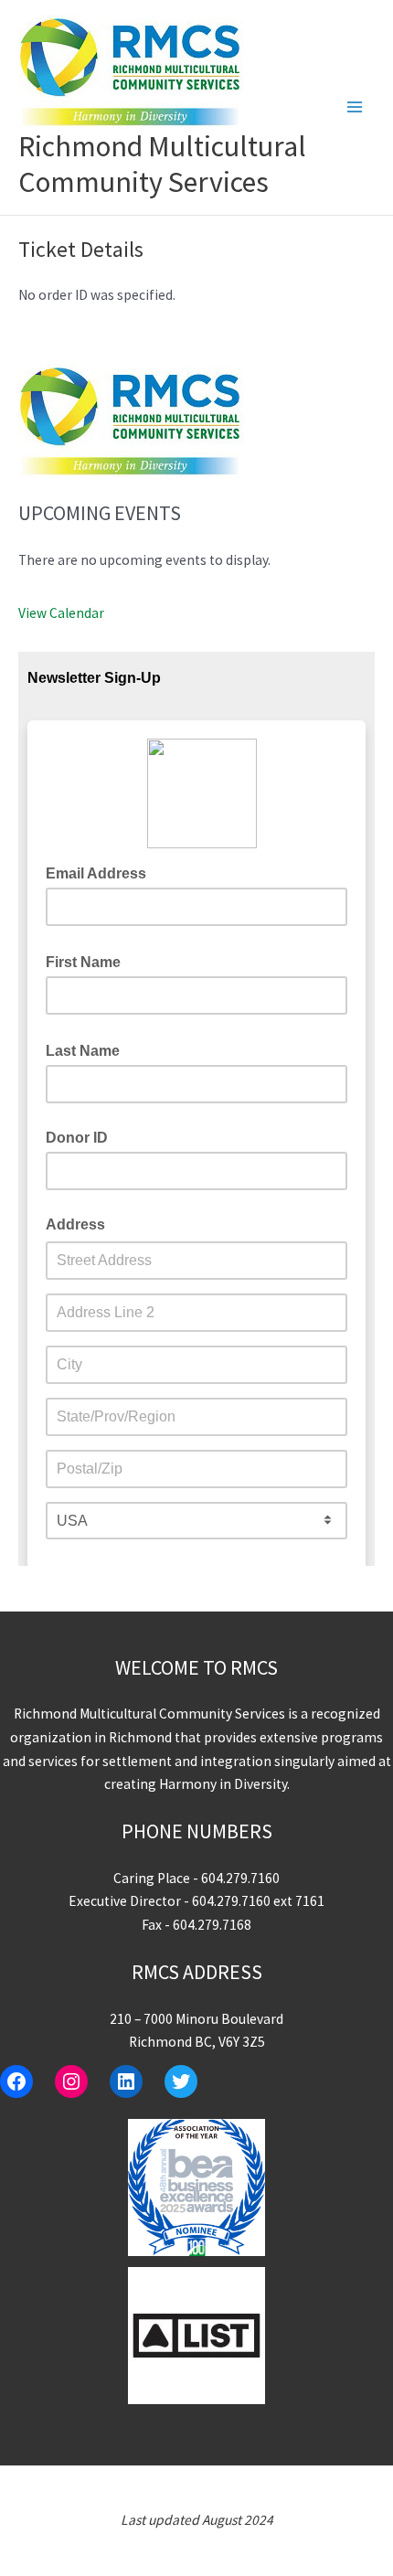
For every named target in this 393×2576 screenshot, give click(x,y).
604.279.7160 (240, 1878)
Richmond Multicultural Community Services (162, 164)
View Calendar (61, 613)
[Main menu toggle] (355, 107)
